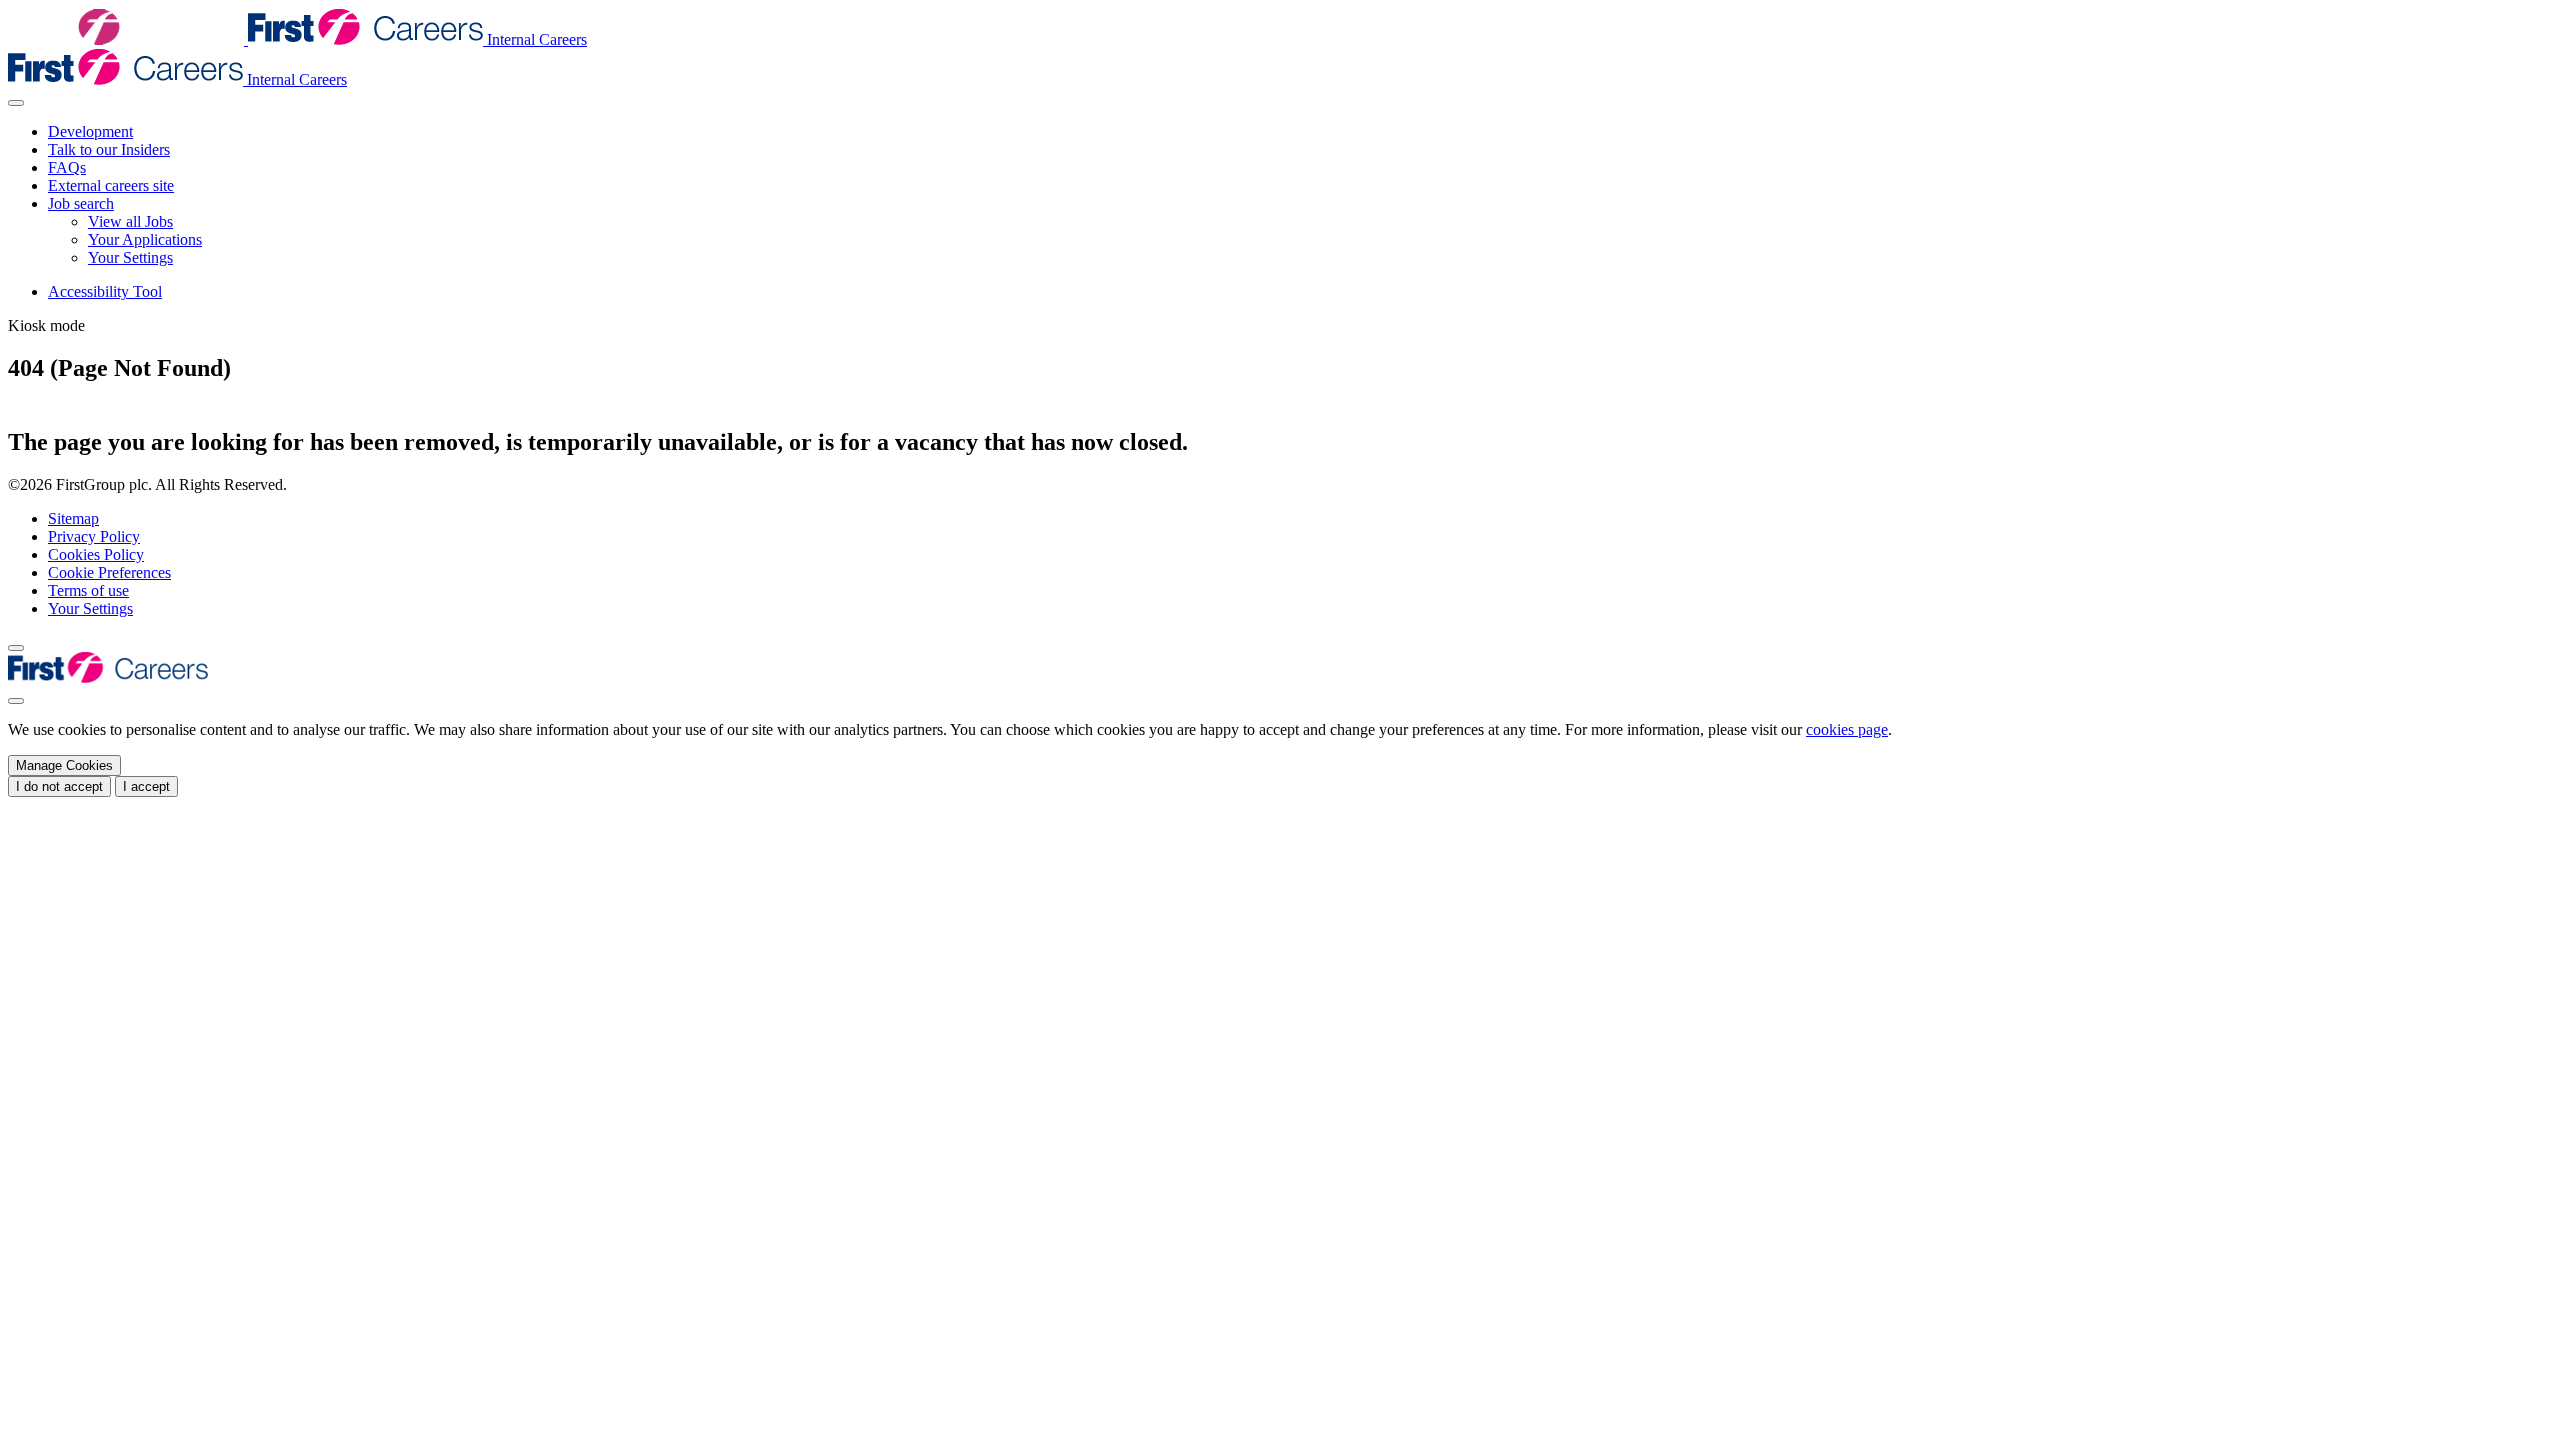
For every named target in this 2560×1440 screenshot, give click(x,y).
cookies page (1847, 729)
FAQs (67, 167)
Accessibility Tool (105, 291)
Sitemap (73, 518)
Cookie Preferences (109, 572)
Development (90, 131)
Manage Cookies (64, 765)
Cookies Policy (96, 554)
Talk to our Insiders (109, 149)
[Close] (16, 701)
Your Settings (130, 257)
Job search (81, 203)
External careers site (111, 185)
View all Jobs (130, 221)
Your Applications (145, 239)
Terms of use (88, 590)
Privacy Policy (94, 536)
